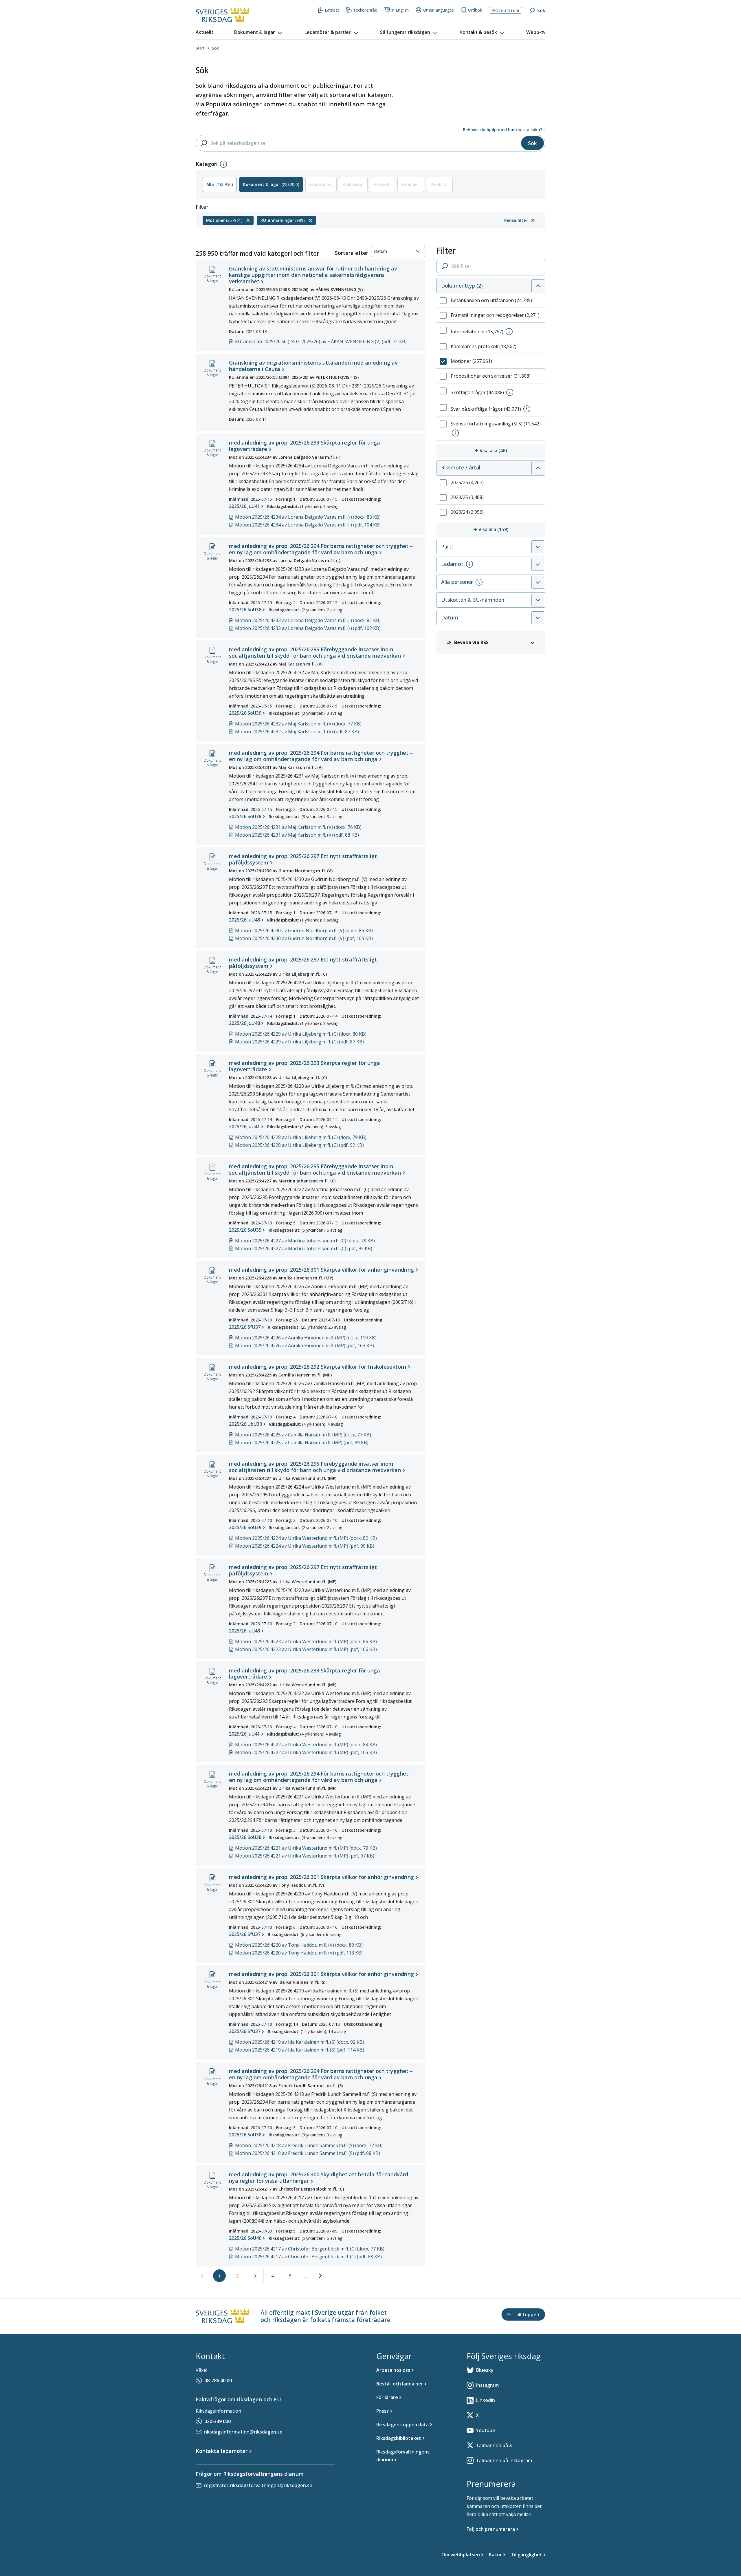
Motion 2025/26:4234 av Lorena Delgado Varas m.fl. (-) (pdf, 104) (308, 525)
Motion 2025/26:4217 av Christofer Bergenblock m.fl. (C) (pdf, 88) (308, 2257)
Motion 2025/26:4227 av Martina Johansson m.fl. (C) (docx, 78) (305, 1241)
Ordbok (475, 10)
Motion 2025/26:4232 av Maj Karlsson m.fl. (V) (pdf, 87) (297, 732)
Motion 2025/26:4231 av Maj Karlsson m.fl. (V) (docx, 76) (298, 827)
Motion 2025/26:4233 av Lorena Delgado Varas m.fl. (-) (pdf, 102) (308, 628)
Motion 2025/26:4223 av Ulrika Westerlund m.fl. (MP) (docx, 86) (306, 1641)
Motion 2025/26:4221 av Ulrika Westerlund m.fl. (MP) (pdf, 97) (305, 1856)
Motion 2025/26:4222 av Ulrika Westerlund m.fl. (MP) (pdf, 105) (306, 1752)
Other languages (438, 10)
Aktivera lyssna (506, 10)
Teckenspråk (365, 10)
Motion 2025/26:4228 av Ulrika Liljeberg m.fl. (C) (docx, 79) (301, 1137)
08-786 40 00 (218, 2381)
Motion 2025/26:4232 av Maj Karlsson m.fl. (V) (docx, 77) (298, 724)
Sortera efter (352, 253)
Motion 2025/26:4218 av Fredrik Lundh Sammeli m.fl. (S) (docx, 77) (309, 2145)
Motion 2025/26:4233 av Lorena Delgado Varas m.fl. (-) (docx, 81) (308, 620)
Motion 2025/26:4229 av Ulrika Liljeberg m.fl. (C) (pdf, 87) (299, 1042)
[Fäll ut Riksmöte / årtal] (538, 468)
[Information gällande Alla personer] (479, 582)
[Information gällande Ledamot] (469, 564)
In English (400, 10)
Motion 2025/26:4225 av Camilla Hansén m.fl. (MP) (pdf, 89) (302, 1443)
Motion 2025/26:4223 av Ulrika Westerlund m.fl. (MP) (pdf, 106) (306, 1649)
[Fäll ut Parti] (538, 547)
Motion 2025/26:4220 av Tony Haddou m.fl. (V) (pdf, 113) (299, 1953)
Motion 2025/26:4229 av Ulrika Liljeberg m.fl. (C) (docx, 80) (301, 1034)
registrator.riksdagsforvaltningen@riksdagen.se (258, 2485)
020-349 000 (218, 2421)
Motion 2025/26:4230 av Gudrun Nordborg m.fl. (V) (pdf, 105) (304, 938)
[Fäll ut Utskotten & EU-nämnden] (538, 600)
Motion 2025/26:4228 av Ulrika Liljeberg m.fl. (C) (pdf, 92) (299, 1145)
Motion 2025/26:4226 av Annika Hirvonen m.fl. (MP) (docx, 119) (306, 1338)
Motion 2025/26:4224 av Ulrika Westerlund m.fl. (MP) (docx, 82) (306, 1538)
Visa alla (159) (512, 529)
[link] (202, 2276)
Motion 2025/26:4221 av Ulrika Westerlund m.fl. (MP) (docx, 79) (306, 1848)
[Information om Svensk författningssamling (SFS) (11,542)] (455, 433)
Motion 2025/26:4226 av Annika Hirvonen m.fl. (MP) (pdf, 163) (305, 1345)
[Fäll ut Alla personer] (538, 582)
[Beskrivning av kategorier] (223, 164)
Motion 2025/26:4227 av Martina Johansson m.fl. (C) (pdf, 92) (304, 1248)
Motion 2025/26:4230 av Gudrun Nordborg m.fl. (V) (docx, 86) (304, 930)
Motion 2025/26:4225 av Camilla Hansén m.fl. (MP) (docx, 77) (303, 1435)
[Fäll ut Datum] (538, 618)
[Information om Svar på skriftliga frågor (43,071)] (527, 409)
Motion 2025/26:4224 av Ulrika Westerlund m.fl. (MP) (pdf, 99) (305, 1546)
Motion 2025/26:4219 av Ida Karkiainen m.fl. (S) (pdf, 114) (300, 2050)
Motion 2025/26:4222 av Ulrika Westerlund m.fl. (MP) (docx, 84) (306, 1745)
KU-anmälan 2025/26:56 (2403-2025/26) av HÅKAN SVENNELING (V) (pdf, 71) (321, 341)
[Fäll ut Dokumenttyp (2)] (538, 286)
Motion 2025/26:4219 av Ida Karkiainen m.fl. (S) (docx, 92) (300, 2042)
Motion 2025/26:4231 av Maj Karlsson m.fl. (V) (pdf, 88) (297, 835)
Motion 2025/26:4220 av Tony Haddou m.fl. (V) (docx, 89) (299, 1945)
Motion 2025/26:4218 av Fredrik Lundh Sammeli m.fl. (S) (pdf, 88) (308, 2153)
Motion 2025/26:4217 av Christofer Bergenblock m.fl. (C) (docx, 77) (310, 2249)
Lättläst (332, 10)
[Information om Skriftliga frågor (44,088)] (510, 392)
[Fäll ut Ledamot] (538, 564)
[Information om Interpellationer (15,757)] (509, 332)
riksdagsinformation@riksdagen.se (243, 2432)
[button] (259, 32)
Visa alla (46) (512, 450)
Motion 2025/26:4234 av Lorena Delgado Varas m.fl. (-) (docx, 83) (308, 517)
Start (200, 48)
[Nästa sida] (320, 2276)
